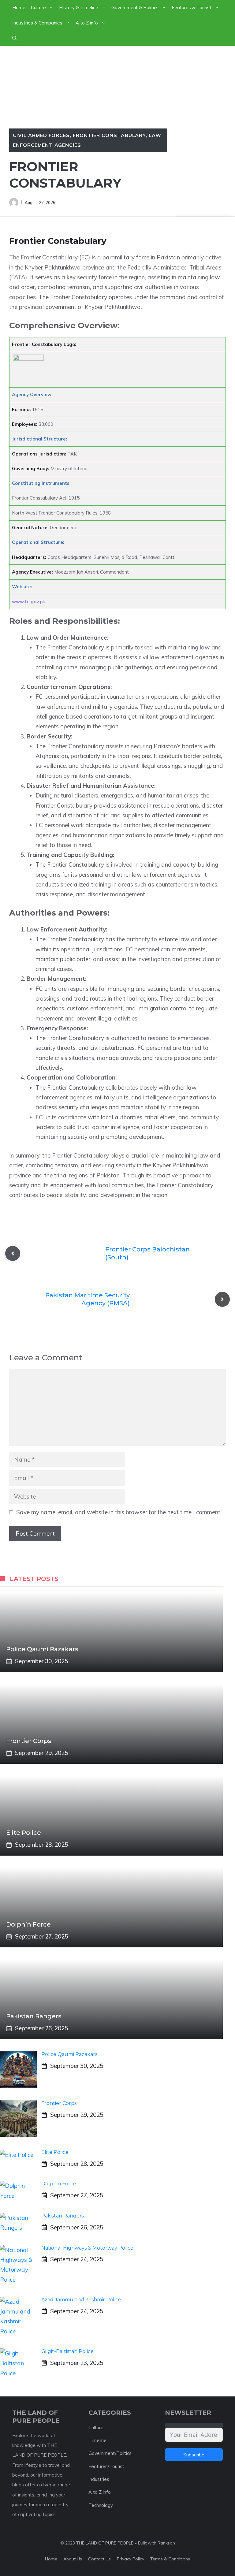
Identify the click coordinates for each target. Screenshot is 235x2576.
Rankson (166, 2543)
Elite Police (24, 1833)
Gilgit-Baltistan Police (67, 2351)
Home (19, 7)
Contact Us (99, 2559)
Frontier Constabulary (109, 135)
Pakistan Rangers (34, 2016)
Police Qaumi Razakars (42, 1649)
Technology (101, 2505)
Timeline (97, 2440)
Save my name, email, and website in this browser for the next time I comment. (119, 1512)
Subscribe (194, 2455)
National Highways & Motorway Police (87, 2248)
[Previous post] (13, 1253)
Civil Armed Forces (41, 135)
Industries (99, 2479)
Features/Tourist (106, 2466)
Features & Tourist (192, 7)
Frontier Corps (30, 1741)
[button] (15, 38)
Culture (38, 7)
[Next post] (222, 1299)
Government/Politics (110, 2453)
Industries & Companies (37, 23)
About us (73, 2559)
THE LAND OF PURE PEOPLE (105, 2543)
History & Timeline (79, 7)
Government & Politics (135, 7)
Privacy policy (131, 2559)
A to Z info (87, 23)
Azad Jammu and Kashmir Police (81, 2300)
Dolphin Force (28, 1924)
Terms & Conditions (170, 2559)
